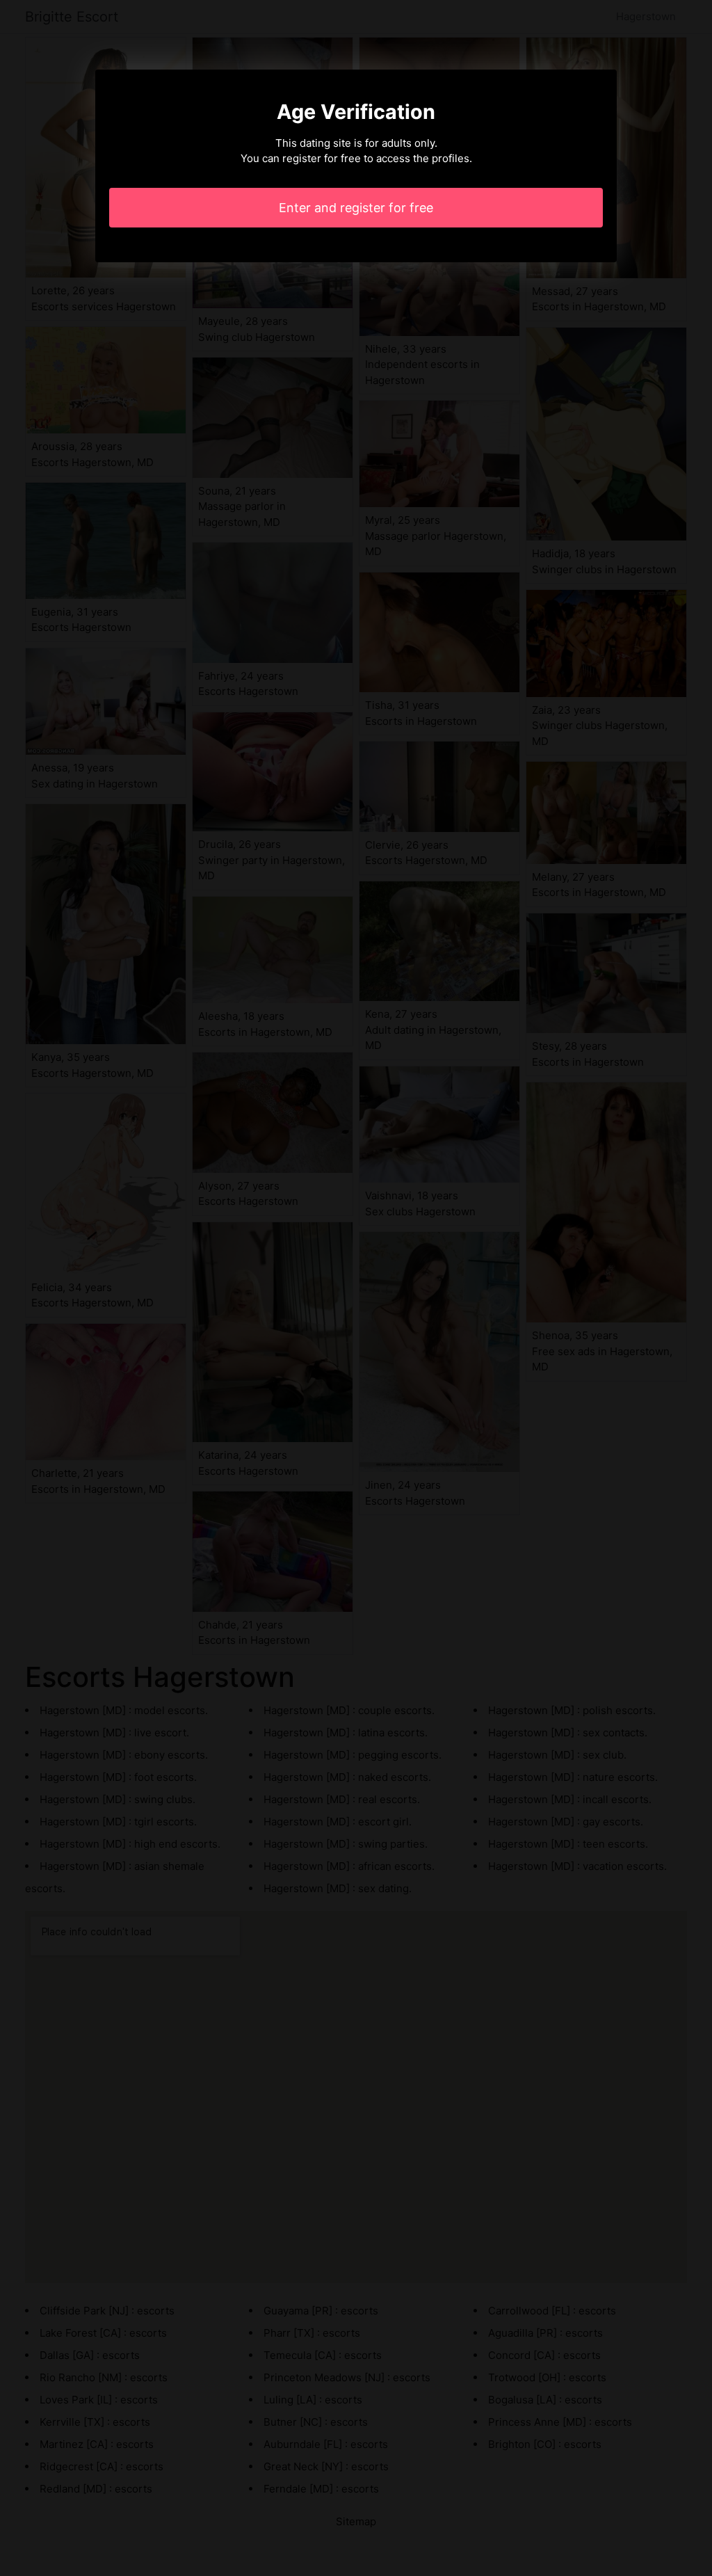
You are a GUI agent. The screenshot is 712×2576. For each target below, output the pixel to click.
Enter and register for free (356, 208)
